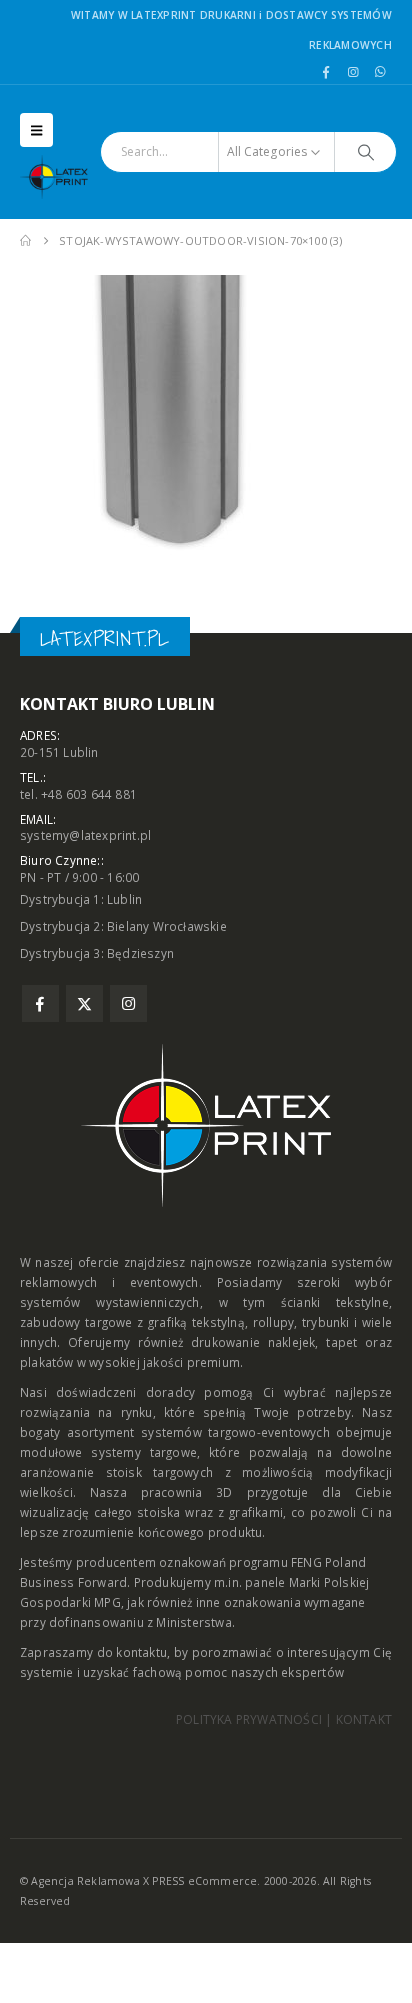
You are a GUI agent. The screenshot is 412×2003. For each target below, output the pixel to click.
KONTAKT (364, 1719)
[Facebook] (326, 72)
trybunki (326, 1322)
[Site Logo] (60, 177)
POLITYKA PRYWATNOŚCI (249, 1719)
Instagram (128, 1003)
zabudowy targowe (76, 1322)
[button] (36, 130)
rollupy (273, 1322)
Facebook (40, 1003)
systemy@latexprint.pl (85, 835)
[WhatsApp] (380, 72)
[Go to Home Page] (25, 241)
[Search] (365, 152)
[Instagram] (353, 72)
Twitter (84, 1003)
